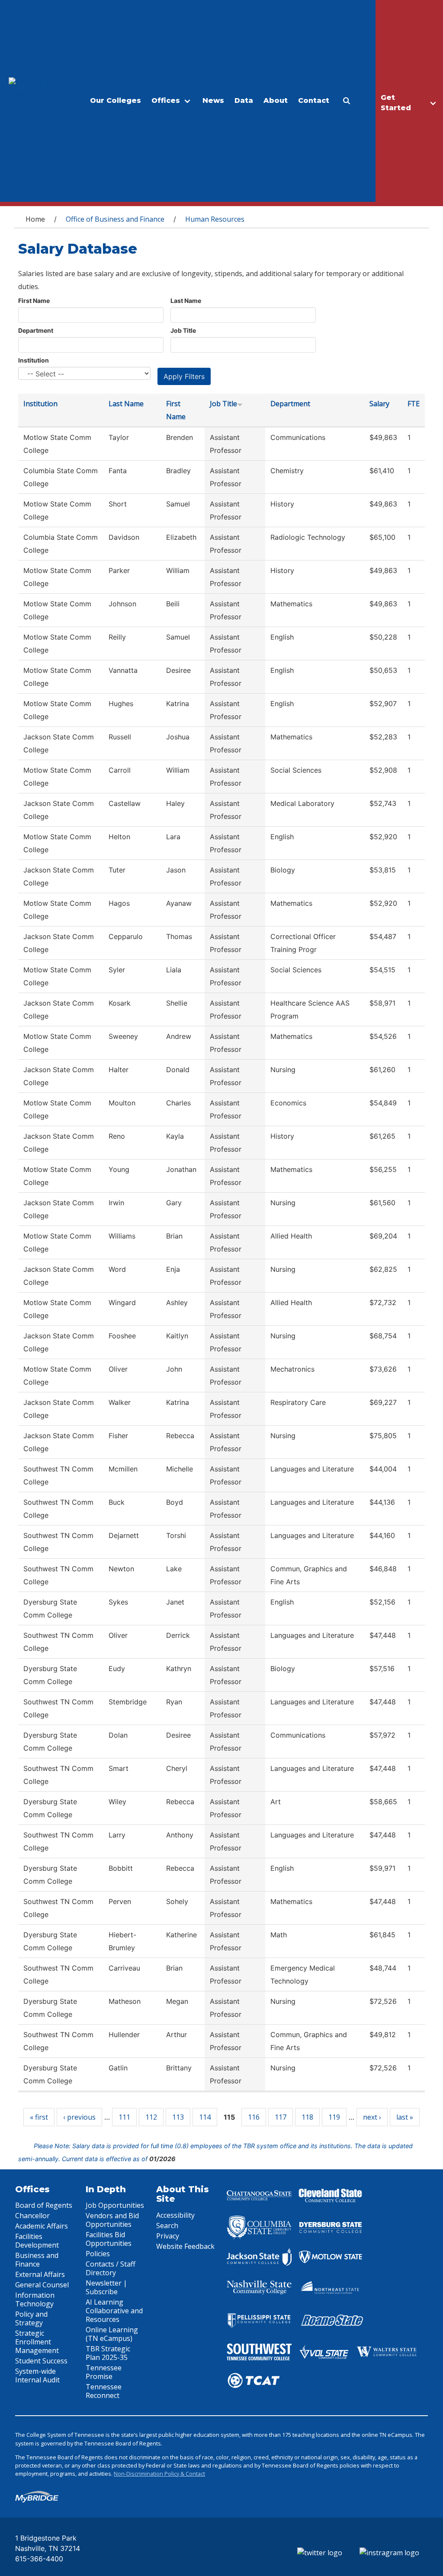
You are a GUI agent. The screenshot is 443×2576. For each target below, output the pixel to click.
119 (334, 2117)
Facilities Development (37, 2241)
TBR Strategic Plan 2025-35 (108, 2353)
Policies (98, 2254)
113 (178, 2117)
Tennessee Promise (104, 2372)
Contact (314, 100)
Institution (34, 360)
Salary (379, 404)
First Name (34, 301)
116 (254, 2117)
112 (151, 2117)
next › (372, 2117)
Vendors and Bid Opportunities (112, 2220)
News (213, 100)
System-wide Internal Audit (37, 2375)
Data (244, 100)
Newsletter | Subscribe (106, 2287)
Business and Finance (37, 2260)
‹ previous (79, 2117)
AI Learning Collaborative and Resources (114, 2311)
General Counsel (42, 2285)
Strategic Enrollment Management (37, 2342)
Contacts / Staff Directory (111, 2268)
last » (405, 2117)
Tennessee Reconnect (104, 2391)
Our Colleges (116, 100)
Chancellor (32, 2216)
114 (205, 2117)
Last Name (186, 301)
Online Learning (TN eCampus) (112, 2334)
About (276, 100)
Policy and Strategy (31, 2318)
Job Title (183, 330)
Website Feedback (185, 2246)
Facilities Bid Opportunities (109, 2239)
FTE (414, 404)
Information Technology (35, 2299)
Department (36, 330)
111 (124, 2117)
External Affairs (40, 2274)
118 (307, 2117)
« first (39, 2117)
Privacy (168, 2236)
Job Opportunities (115, 2205)
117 (281, 2117)
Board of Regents (44, 2205)
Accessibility (175, 2215)
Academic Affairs (42, 2226)
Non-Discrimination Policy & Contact (159, 2474)
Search (167, 2226)
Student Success (41, 2361)
